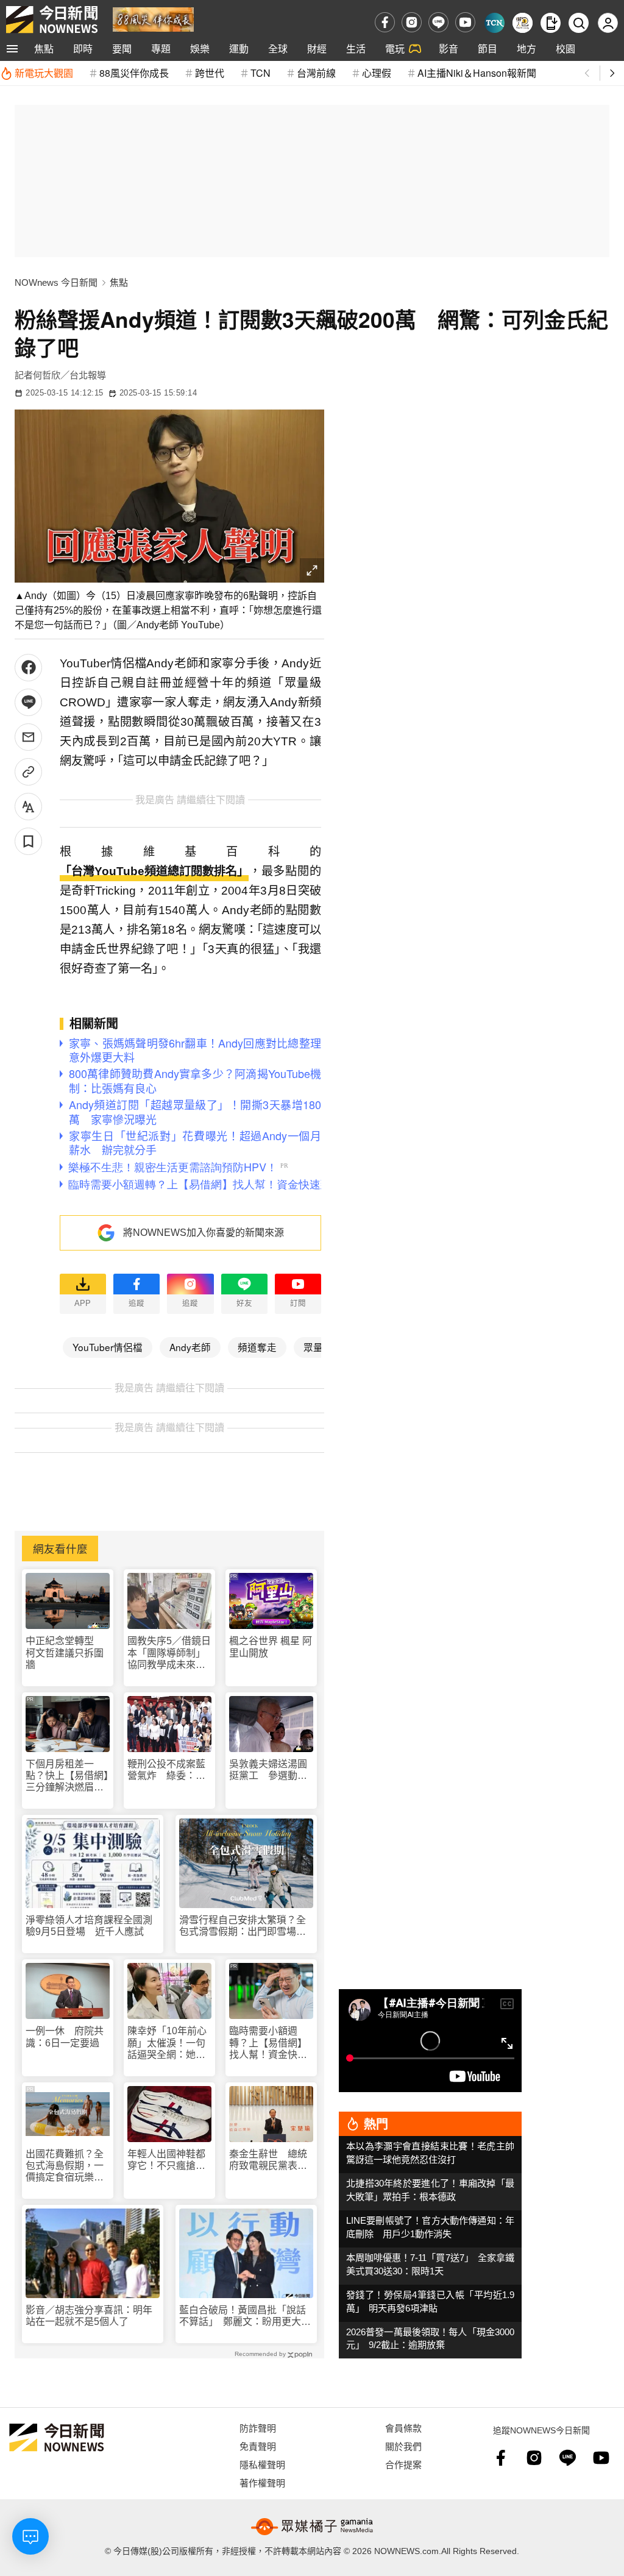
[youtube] (465, 22)
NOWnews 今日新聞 (56, 282)
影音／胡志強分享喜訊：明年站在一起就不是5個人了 (89, 2316)
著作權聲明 (262, 2482)
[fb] (385, 22)
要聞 (122, 48)
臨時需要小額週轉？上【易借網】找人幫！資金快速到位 (268, 2043)
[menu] (12, 49)
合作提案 (403, 2464)
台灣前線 (316, 73)
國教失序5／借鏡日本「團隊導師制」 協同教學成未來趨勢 (169, 1653)
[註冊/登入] (608, 23)
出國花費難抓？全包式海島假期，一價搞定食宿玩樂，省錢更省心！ (65, 2166)
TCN (261, 73)
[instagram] (412, 22)
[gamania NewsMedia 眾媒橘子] (312, 2527)
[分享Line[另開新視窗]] (28, 702)
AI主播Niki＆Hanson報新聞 (477, 73)
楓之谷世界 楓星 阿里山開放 (271, 1647)
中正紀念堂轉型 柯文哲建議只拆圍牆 (65, 1652)
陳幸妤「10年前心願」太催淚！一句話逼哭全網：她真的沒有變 (167, 2043)
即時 (83, 48)
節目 (487, 48)
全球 (278, 48)
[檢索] (579, 23)
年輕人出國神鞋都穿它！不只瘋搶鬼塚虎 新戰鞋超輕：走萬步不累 (166, 2160)
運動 (239, 48)
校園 (565, 48)
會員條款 (403, 2428)
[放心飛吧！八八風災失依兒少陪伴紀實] (153, 19)
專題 (161, 48)
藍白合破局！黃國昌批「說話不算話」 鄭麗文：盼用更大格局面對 (245, 2316)
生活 (356, 48)
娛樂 (200, 48)
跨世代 (210, 73)
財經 (317, 48)
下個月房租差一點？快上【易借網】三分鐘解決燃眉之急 (67, 1776)
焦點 (44, 48)
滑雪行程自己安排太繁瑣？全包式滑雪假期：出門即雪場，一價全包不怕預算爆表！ (243, 1926)
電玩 (395, 48)
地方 (526, 48)
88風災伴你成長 (134, 73)
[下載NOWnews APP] (551, 23)
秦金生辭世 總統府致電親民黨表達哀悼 (268, 2160)
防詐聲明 (258, 2428)
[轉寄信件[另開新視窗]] (28, 737)
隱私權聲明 (262, 2464)
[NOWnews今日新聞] (52, 20)
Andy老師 (190, 1347)
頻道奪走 (257, 1347)
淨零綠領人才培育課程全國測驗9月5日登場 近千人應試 (89, 1926)
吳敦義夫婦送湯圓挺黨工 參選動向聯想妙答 (268, 1770)
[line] (438, 22)
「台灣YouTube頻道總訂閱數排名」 (154, 871)
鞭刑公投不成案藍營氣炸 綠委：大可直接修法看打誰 (166, 1770)
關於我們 (403, 2446)
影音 (448, 48)
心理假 (377, 73)
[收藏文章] (28, 841)
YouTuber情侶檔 (108, 1347)
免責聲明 (258, 2446)
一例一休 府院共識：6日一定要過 (65, 2037)
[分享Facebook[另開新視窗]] (28, 668)
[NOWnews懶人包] (523, 23)
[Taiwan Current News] (495, 23)
